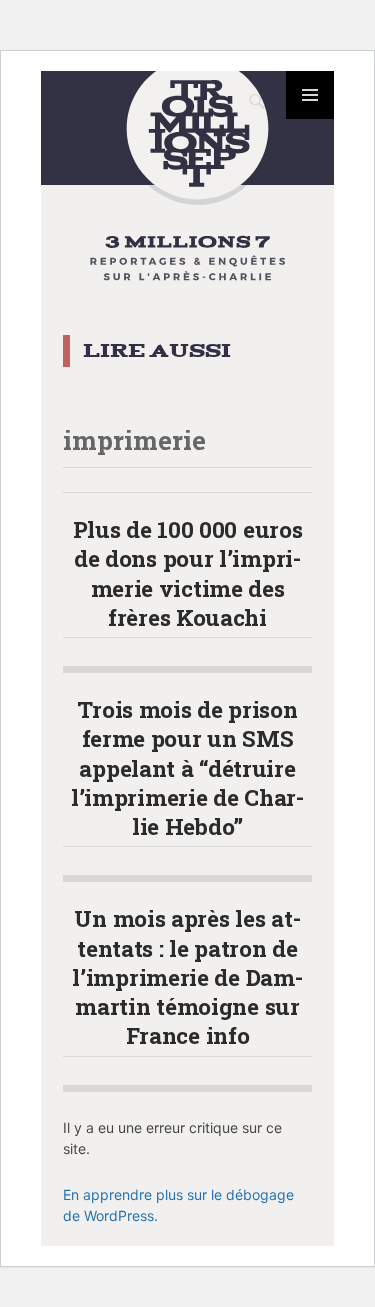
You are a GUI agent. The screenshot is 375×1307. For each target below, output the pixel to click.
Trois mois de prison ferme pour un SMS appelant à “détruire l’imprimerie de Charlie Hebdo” (187, 767)
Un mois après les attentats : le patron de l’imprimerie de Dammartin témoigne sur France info (187, 976)
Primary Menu (310, 95)
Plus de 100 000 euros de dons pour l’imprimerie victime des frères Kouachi (188, 573)
